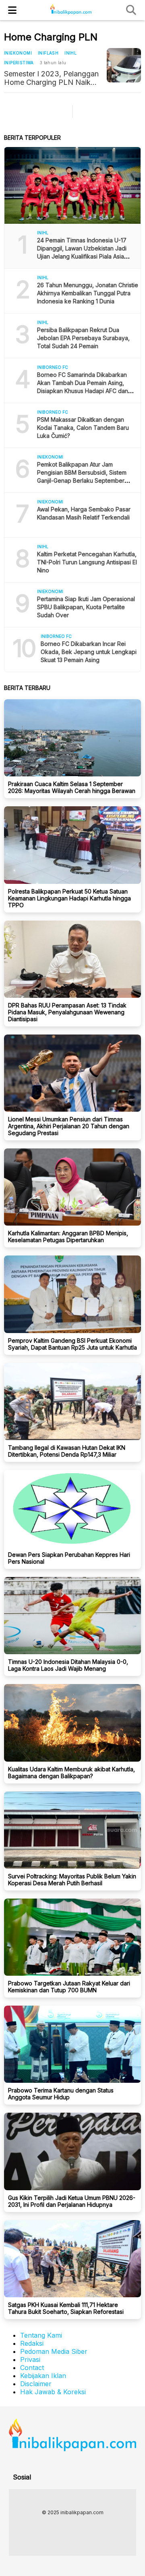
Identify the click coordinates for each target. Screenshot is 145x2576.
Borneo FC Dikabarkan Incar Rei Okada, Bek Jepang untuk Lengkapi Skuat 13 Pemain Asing (89, 652)
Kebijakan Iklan (43, 2376)
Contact (32, 2368)
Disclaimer (36, 2384)
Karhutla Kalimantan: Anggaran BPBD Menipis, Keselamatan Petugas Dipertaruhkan (68, 1236)
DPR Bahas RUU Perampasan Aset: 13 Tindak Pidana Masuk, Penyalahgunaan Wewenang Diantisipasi (67, 1012)
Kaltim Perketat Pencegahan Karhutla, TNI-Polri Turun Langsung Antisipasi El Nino (87, 562)
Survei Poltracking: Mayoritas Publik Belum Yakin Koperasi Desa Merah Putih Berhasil (72, 1880)
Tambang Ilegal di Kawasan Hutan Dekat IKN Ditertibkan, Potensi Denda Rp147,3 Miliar (67, 1451)
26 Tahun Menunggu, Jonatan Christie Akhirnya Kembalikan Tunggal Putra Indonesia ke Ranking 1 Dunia (88, 293)
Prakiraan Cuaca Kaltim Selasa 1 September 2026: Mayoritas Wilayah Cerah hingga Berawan (72, 787)
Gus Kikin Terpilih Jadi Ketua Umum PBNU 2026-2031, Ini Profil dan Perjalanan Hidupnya (72, 2201)
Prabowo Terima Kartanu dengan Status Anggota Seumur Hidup (61, 2094)
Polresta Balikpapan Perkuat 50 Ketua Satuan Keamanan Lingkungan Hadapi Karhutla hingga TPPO (69, 898)
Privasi (30, 2359)
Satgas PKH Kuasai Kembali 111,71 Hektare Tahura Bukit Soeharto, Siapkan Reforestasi (66, 2308)
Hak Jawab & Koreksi (53, 2392)
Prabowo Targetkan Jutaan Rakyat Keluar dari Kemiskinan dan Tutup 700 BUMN (69, 1987)
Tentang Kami (41, 2335)
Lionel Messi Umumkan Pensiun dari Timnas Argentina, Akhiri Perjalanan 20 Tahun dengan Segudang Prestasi (69, 1126)
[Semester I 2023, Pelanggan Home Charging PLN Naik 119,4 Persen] (124, 65)
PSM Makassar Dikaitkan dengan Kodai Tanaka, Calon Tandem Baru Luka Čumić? (83, 428)
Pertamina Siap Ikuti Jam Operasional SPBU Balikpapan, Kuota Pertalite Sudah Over (86, 607)
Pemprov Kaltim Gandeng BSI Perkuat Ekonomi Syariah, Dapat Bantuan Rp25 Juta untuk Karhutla (72, 1344)
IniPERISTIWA (19, 63)
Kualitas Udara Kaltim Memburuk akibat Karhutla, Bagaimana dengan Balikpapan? (71, 1773)
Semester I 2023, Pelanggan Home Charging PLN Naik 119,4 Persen (51, 78)
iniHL (70, 53)
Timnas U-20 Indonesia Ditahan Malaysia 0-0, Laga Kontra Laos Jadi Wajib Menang (68, 1665)
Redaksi (32, 2343)
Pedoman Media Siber (54, 2351)
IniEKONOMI (18, 53)
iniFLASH (48, 53)
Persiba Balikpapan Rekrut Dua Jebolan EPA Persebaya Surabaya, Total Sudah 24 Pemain (83, 338)
